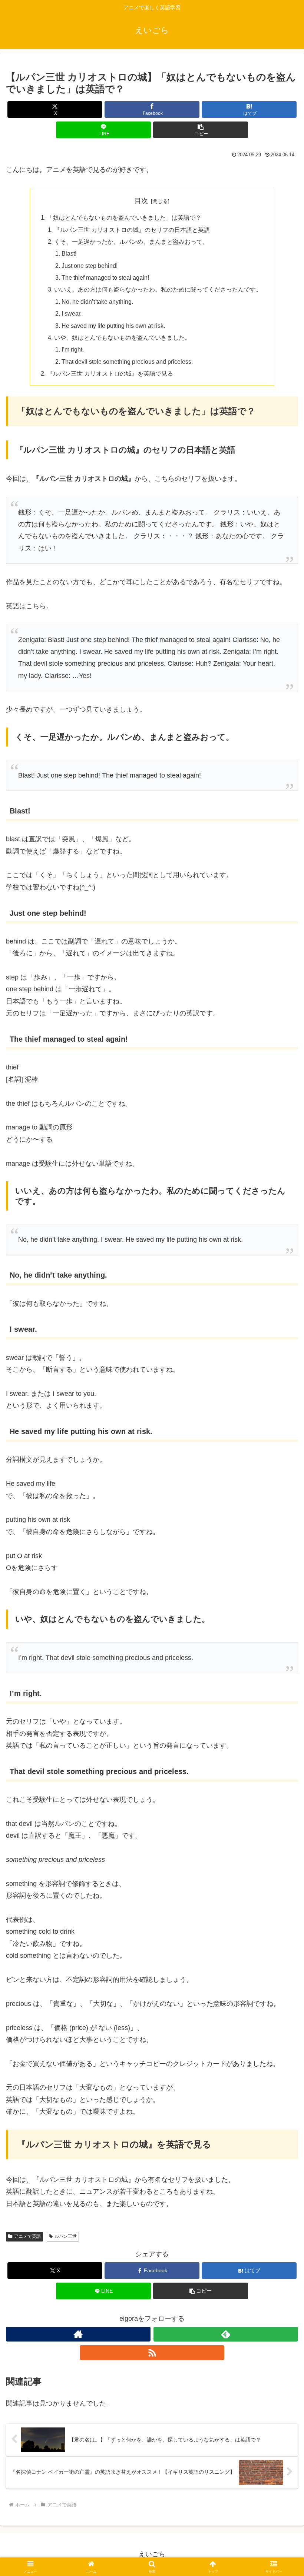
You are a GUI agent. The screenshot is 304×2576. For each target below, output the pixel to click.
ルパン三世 (66, 2236)
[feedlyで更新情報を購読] (226, 2334)
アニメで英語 (27, 2236)
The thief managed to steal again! (105, 277)
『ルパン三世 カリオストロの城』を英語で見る (110, 373)
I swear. (72, 313)
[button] (201, 130)
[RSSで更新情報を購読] (152, 2353)
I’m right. (73, 349)
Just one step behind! (90, 266)
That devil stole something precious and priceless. (127, 362)
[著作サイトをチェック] (78, 2334)
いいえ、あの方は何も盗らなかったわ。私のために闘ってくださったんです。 (158, 289)
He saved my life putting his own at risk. (113, 326)
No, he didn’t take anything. (97, 302)
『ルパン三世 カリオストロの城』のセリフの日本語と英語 (132, 230)
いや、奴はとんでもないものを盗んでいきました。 (122, 337)
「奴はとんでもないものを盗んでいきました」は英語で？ (124, 217)
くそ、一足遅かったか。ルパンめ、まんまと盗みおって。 (131, 242)
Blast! (69, 253)
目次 (141, 201)
